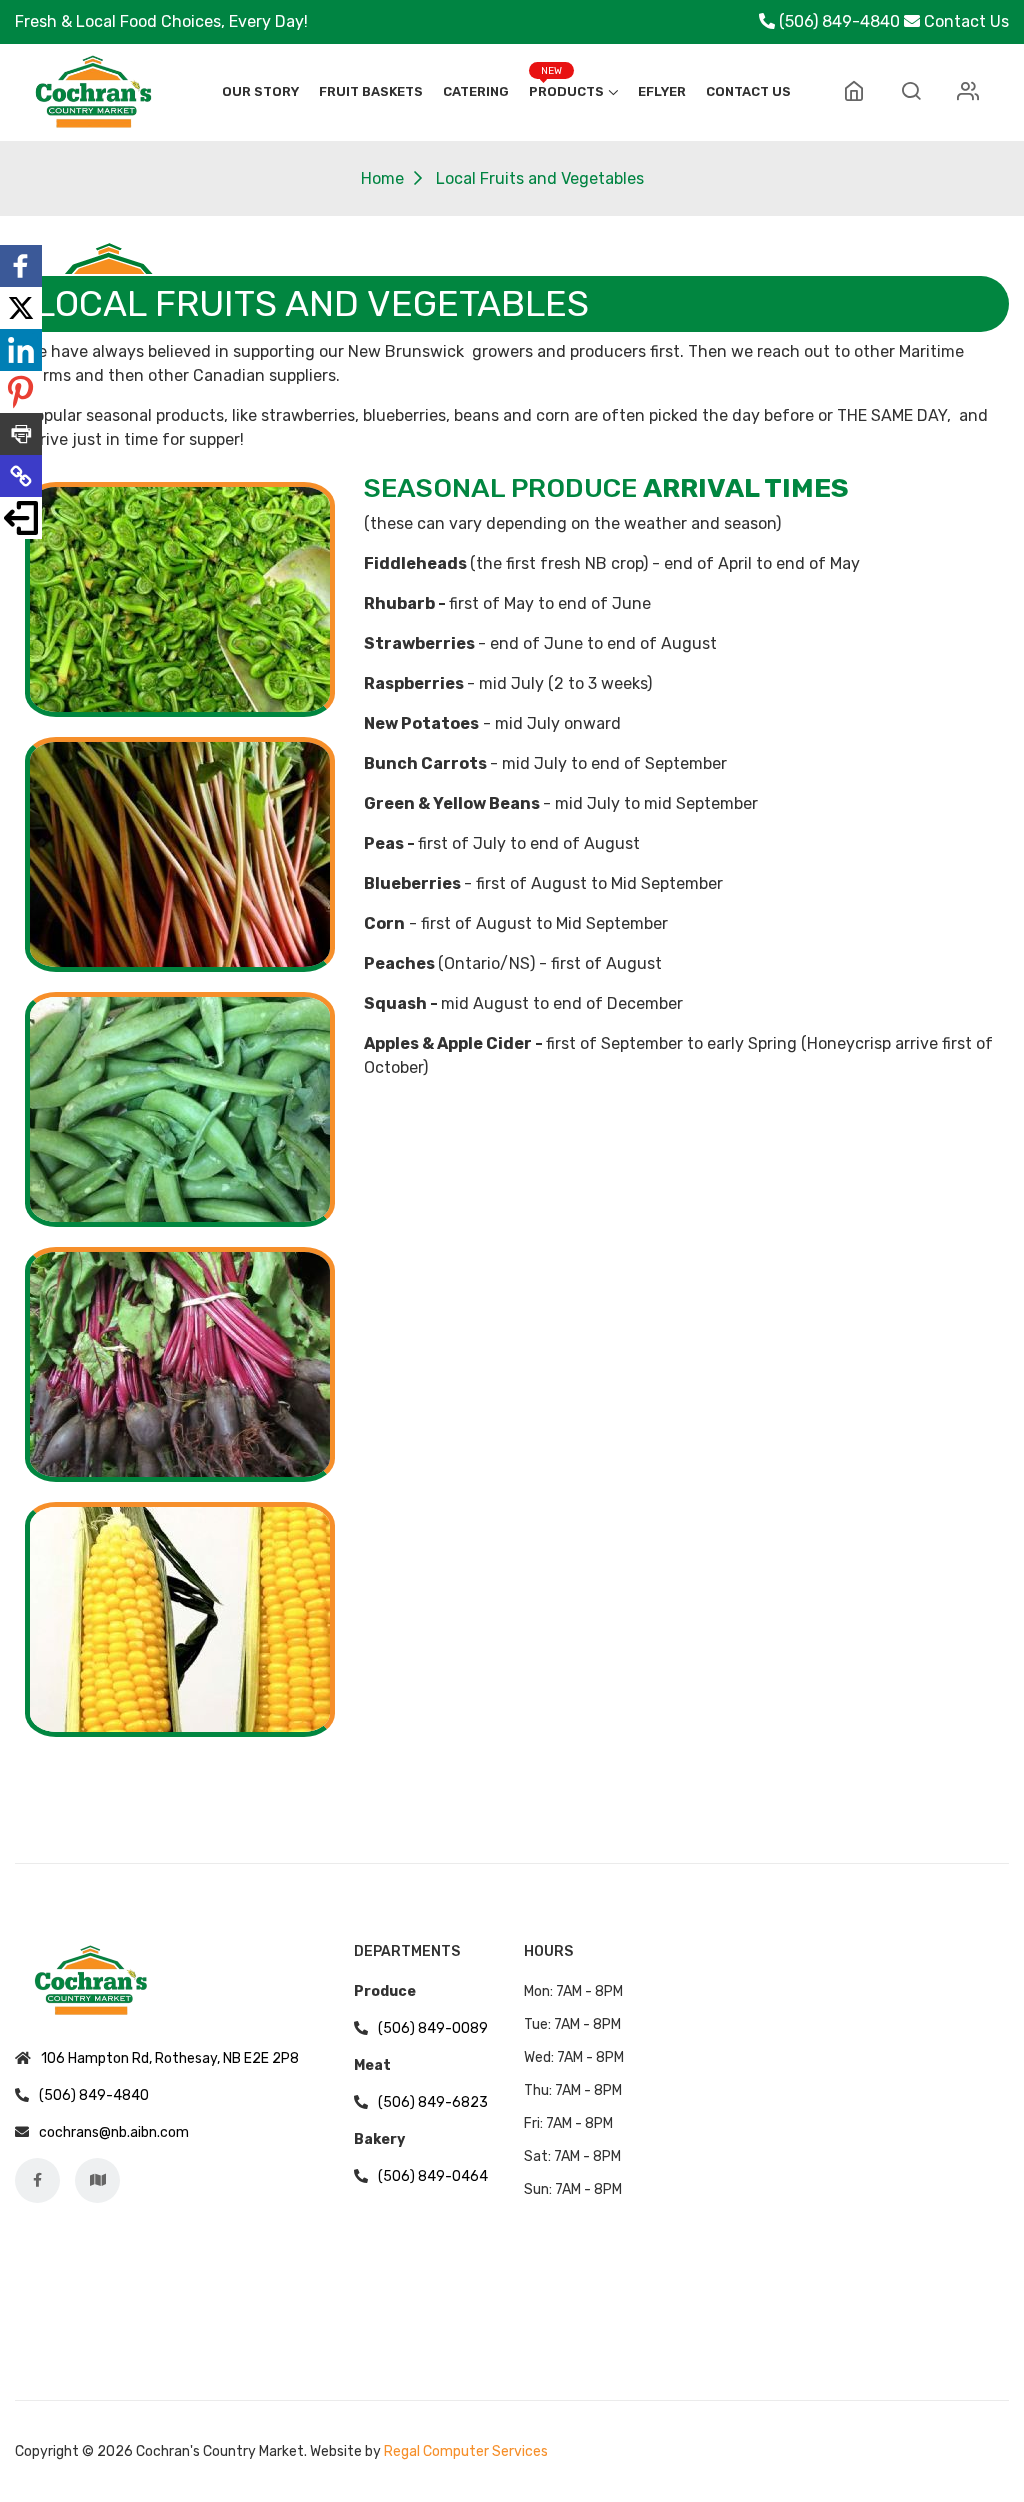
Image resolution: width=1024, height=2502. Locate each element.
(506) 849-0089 (433, 2028)
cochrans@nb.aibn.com (114, 2132)
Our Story (260, 91)
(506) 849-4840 (839, 21)
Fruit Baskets (371, 91)
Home (382, 178)
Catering (476, 91)
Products (566, 91)
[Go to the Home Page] (854, 92)
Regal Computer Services (466, 2451)
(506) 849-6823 (433, 2102)
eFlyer (662, 91)
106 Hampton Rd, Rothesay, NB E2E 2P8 (170, 2058)
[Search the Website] (911, 92)
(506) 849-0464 (433, 2176)
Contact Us (966, 21)
